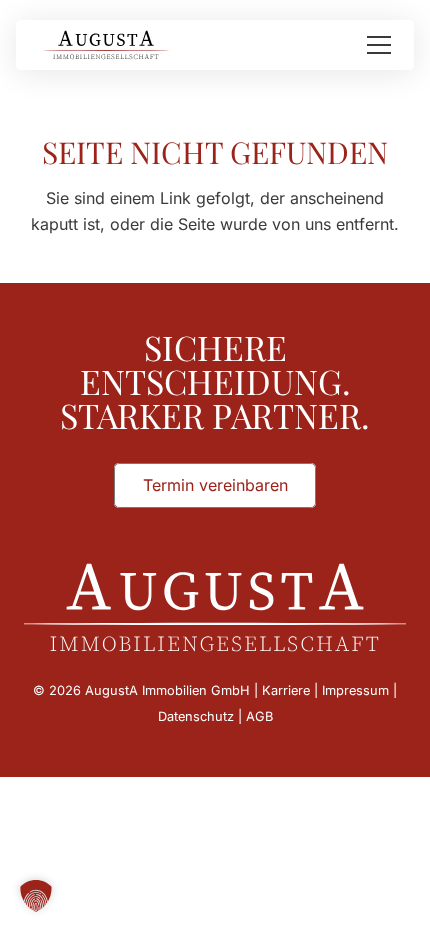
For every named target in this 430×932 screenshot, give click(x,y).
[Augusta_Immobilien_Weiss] (215, 607)
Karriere (286, 690)
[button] (379, 45)
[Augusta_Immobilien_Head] (106, 45)
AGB (259, 716)
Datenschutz (196, 716)
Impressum (355, 690)
